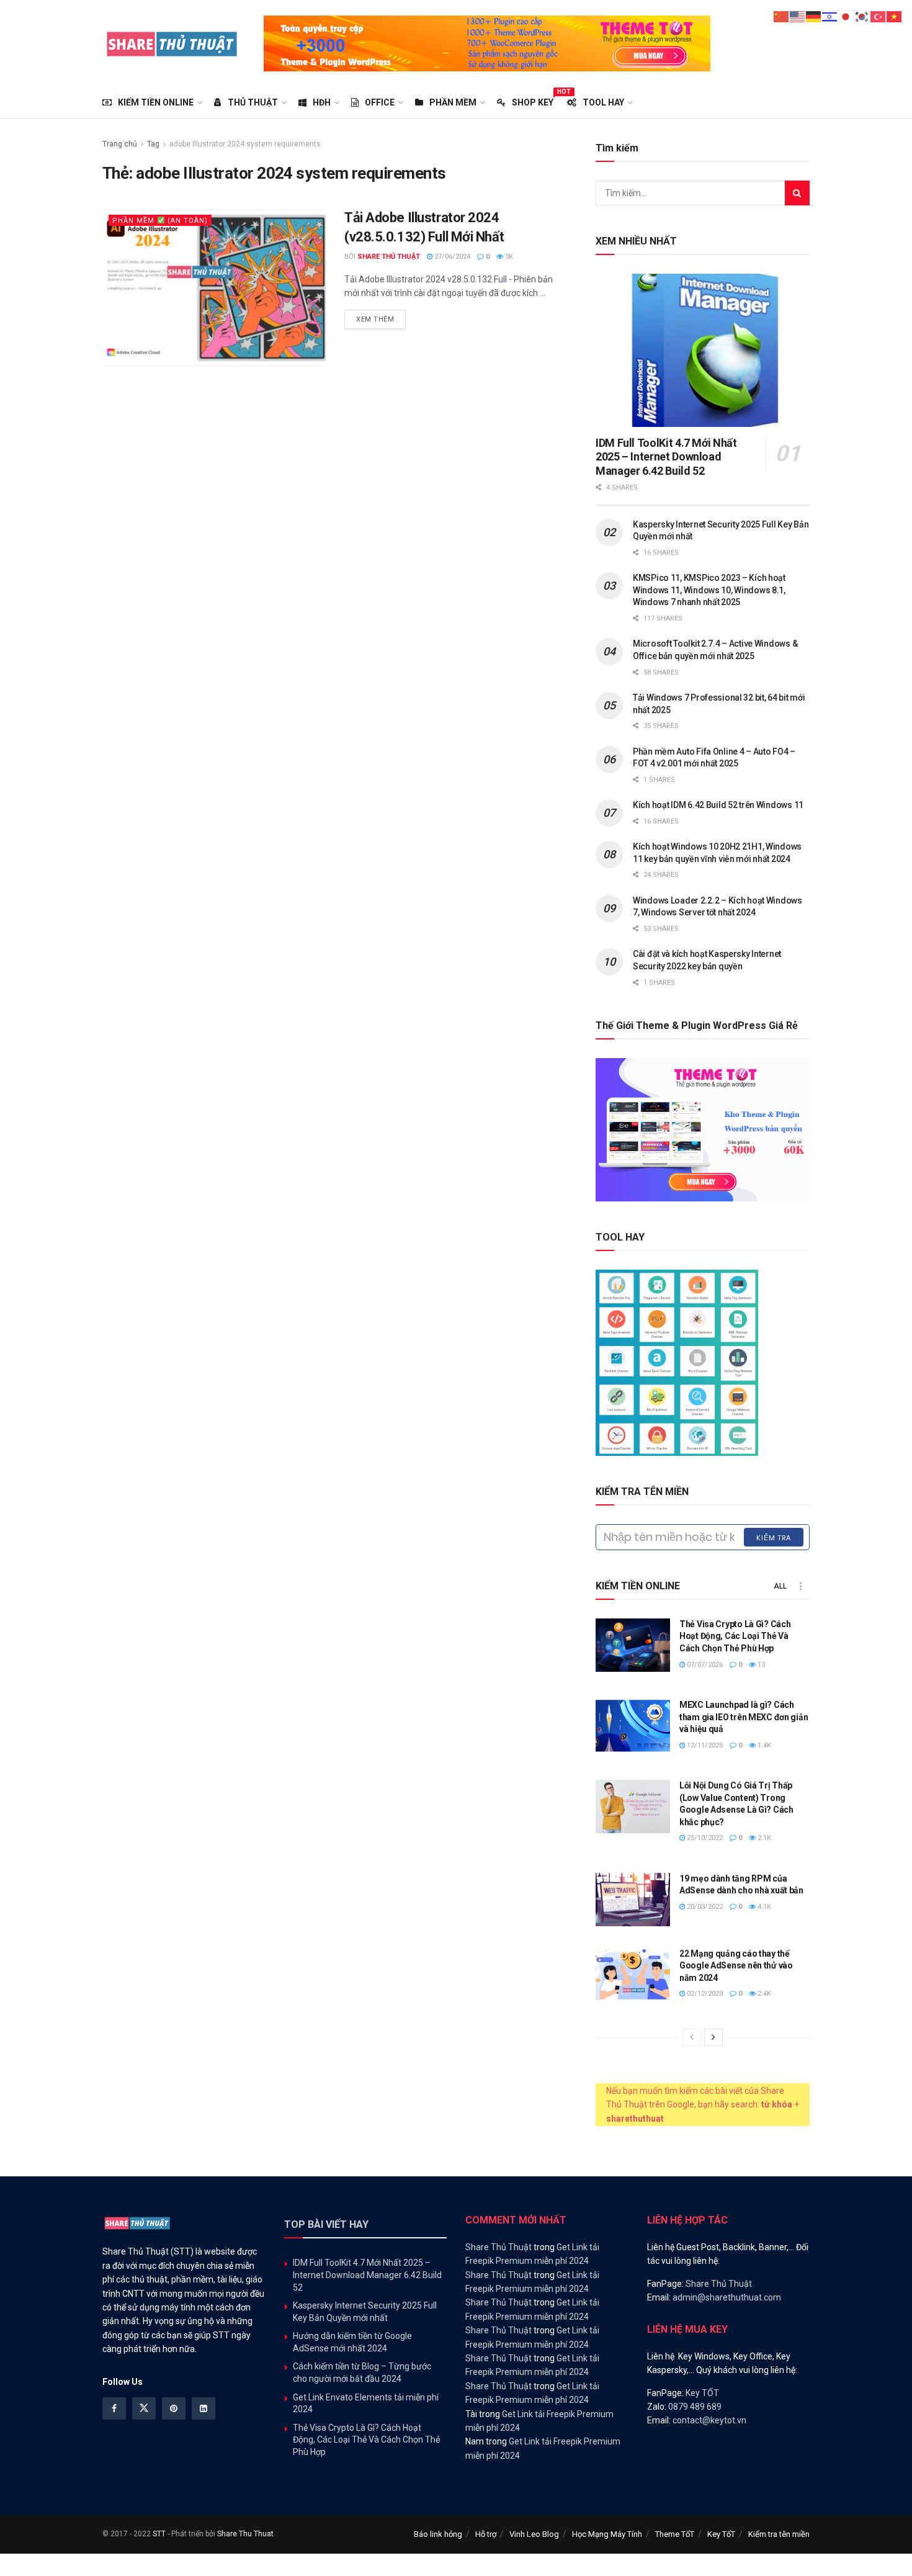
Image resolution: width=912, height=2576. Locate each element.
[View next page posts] (713, 2037)
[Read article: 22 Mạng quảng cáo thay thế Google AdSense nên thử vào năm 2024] (633, 1975)
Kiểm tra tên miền (779, 2534)
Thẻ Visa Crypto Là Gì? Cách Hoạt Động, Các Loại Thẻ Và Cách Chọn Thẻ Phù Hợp (735, 1636)
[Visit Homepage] (172, 43)
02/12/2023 (704, 1994)
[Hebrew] (830, 16)
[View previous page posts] (692, 2037)
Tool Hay (603, 102)
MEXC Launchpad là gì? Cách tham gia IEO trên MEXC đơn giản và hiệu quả (744, 1717)
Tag (153, 144)
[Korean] (862, 16)
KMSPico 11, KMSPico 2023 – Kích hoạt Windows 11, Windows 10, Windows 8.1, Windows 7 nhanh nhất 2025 (709, 590)
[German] (814, 16)
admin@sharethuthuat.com (727, 2297)
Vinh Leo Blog (534, 2534)
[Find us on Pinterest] (174, 2408)
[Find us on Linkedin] (203, 2408)
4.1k (763, 1907)
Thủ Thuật (253, 102)
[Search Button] (797, 193)
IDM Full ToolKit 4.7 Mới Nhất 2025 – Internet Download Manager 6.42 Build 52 (666, 457)
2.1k (763, 1838)
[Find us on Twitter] (144, 2408)
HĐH (322, 102)
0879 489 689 (695, 2407)
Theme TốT (675, 2534)
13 (760, 1665)
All (780, 1586)
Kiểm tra (774, 1538)
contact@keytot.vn (709, 2420)
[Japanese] (846, 16)
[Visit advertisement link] (487, 43)
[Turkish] (878, 16)
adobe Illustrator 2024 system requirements (245, 144)
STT (159, 2534)
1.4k (763, 1745)
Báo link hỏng (438, 2534)
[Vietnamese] (895, 16)
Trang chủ (120, 144)
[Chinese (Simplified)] (782, 16)
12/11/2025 (704, 1745)
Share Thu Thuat (245, 2534)
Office (380, 102)
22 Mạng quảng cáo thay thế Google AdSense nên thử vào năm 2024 (736, 1966)
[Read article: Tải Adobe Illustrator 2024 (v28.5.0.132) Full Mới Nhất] (214, 288)
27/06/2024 (451, 257)
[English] (798, 16)
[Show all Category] (800, 1586)
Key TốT (721, 2534)
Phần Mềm (453, 102)
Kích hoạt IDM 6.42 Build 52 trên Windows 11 (718, 805)
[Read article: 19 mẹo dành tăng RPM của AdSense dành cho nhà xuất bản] (633, 1900)
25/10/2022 (704, 1838)
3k (508, 257)
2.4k (763, 1994)
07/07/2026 (704, 1665)
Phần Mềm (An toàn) (160, 221)
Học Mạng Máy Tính (607, 2534)
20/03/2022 (704, 1907)
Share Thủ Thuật (389, 257)
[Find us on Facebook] (114, 2408)
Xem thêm (381, 319)
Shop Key (533, 101)
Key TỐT (702, 2393)
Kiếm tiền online (156, 102)
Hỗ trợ (486, 2534)
